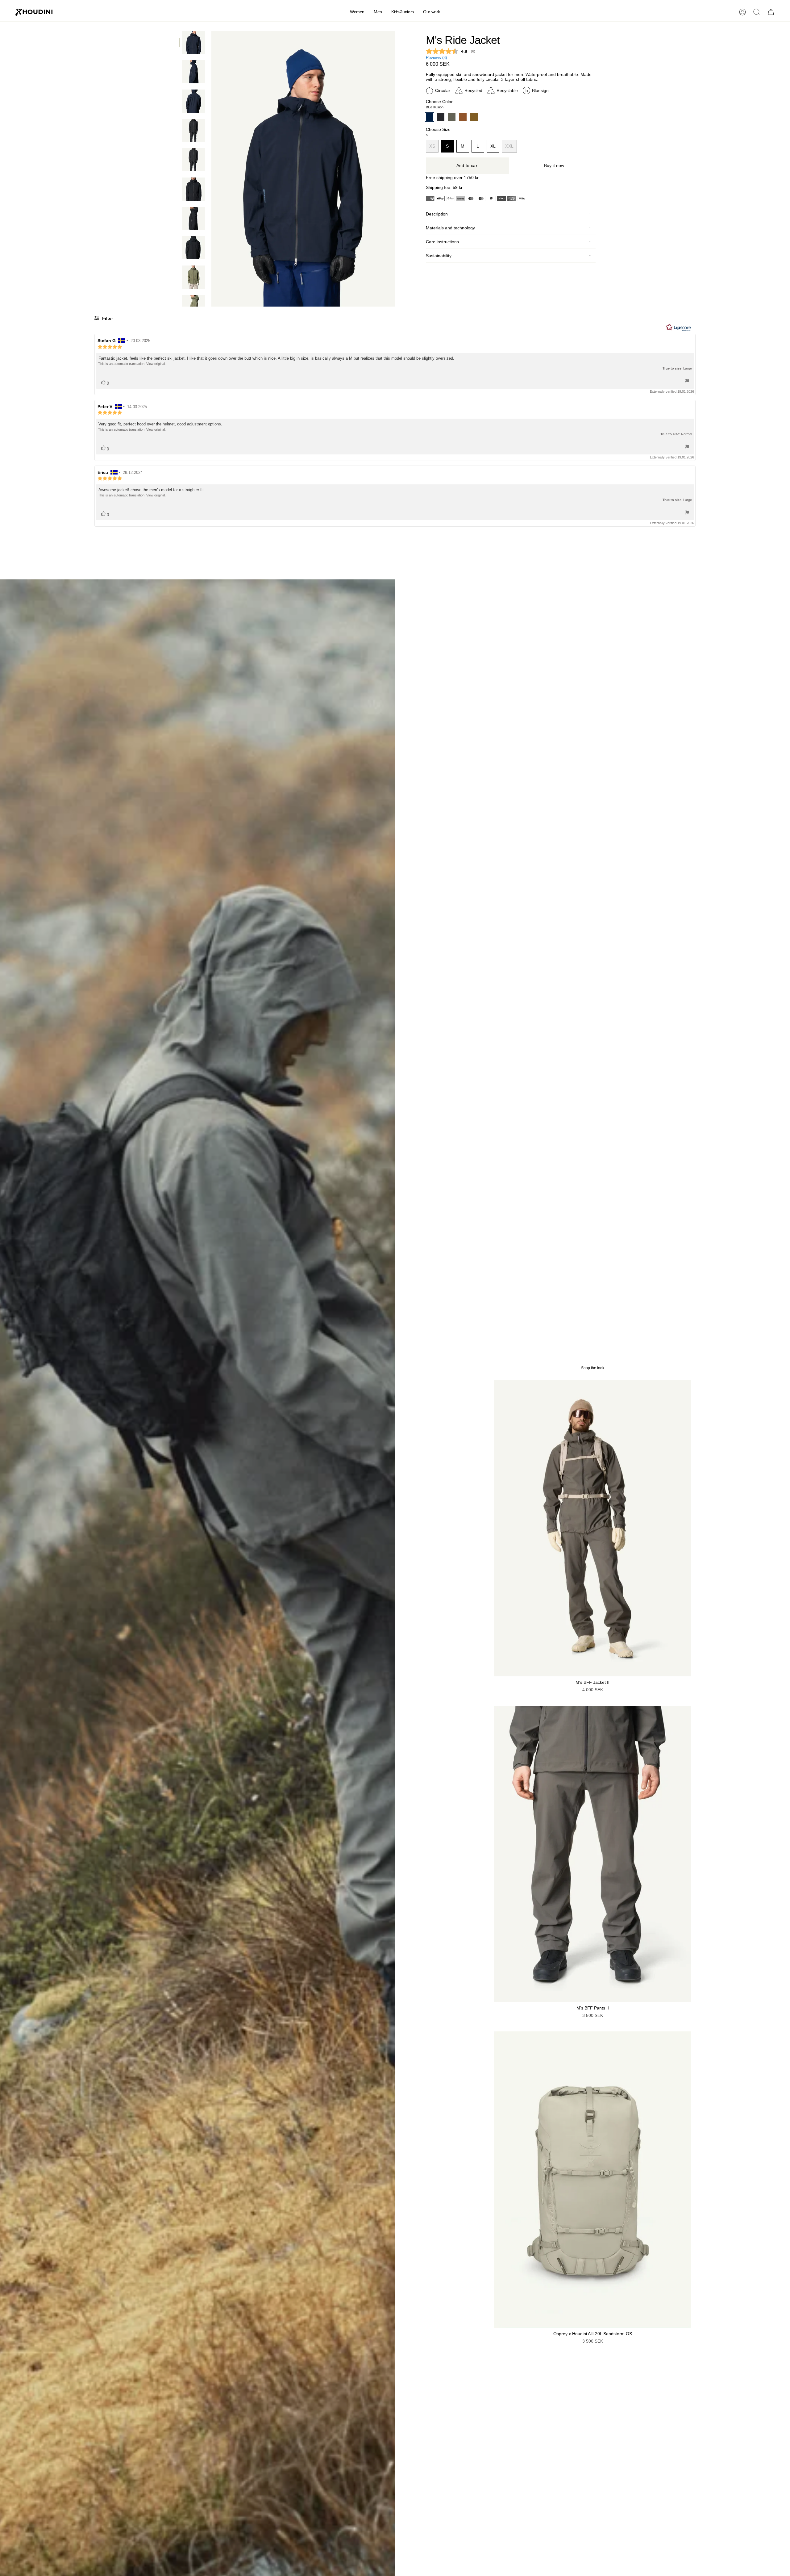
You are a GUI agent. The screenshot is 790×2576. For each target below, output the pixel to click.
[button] (357, 12)
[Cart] (771, 12)
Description (437, 214)
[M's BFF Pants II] (592, 1854)
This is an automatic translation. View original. (132, 364)
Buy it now (554, 166)
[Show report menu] (687, 381)
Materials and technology (450, 228)
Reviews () (436, 58)
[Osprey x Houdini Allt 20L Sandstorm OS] (592, 2180)
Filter (107, 318)
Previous (211, 169)
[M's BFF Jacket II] (592, 1528)
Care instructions (442, 242)
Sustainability (439, 256)
